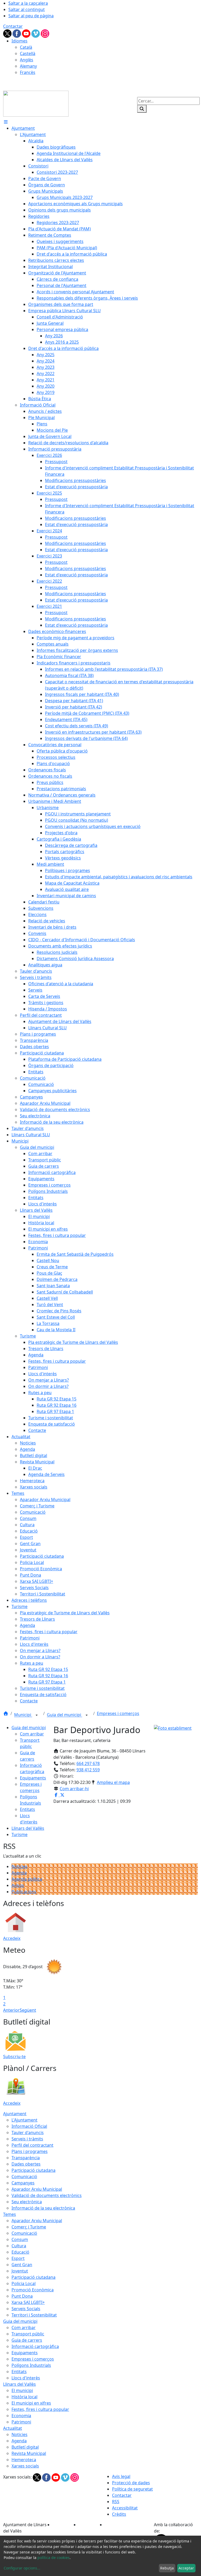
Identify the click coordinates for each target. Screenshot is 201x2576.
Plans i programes (30, 2151)
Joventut (20, 2271)
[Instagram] (45, 33)
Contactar (13, 26)
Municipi (23, 1715)
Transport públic (28, 2334)
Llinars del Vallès (28, 1828)
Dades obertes (26, 2164)
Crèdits (119, 2514)
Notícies (19, 1866)
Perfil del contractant (32, 2145)
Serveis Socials (26, 2309)
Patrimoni (21, 2422)
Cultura (19, 2246)
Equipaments (33, 1778)
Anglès (27, 60)
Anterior (11, 2010)
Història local (24, 2397)
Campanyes (23, 2183)
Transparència (26, 2158)
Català (26, 47)
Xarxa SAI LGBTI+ (28, 2302)
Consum (20, 2239)
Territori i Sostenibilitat (34, 2315)
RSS (116, 2502)
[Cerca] (142, 109)
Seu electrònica (27, 2202)
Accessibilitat (125, 2508)
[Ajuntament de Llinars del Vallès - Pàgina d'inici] (36, 103)
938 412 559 (88, 1770)
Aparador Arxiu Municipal (37, 2189)
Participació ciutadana (33, 2170)
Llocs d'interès (26, 2378)
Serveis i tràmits (27, 2139)
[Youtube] (27, 33)
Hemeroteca (24, 2460)
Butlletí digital (25, 2447)
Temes (10, 2214)
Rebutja (167, 2568)
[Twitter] (8, 33)
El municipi (22, 2390)
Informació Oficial (29, 2126)
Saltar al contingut (27, 9)
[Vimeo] (36, 33)
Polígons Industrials (31, 2365)
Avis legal (121, 2476)
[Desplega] (37, 1715)
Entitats (27, 1809)
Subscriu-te (14, 2057)
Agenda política (27, 1879)
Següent (28, 2010)
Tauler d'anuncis (28, 2133)
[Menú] (6, 122)
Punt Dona (22, 2296)
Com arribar (32, 1734)
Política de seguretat (132, 2489)
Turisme (19, 1834)
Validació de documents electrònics (47, 2195)
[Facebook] (17, 33)
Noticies (19, 2434)
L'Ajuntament (24, 2120)
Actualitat (13, 2428)
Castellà (28, 53)
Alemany (28, 66)
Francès (28, 72)
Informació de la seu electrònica (43, 2208)
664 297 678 (88, 1763)
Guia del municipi (65, 1715)
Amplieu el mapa (113, 1782)
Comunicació (24, 2177)
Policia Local (24, 2283)
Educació (20, 2252)
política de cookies (54, 2558)
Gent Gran (22, 2265)
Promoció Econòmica (33, 2290)
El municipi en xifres (31, 2403)
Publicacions (24, 1892)
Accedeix (12, 1938)
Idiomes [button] (19, 41)
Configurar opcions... (22, 2568)
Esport (18, 2258)
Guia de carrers (27, 2340)
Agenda (19, 1873)
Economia (21, 2416)
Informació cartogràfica (35, 2346)
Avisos (18, 1885)
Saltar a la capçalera (28, 3)
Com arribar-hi (74, 1789)
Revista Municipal (29, 2453)
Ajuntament (15, 2114)
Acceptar (186, 2568)
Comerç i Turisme (29, 2227)
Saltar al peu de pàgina (31, 16)
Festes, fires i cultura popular (40, 2409)
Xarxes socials (25, 2466)
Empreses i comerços (118, 1713)
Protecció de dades (131, 2483)
